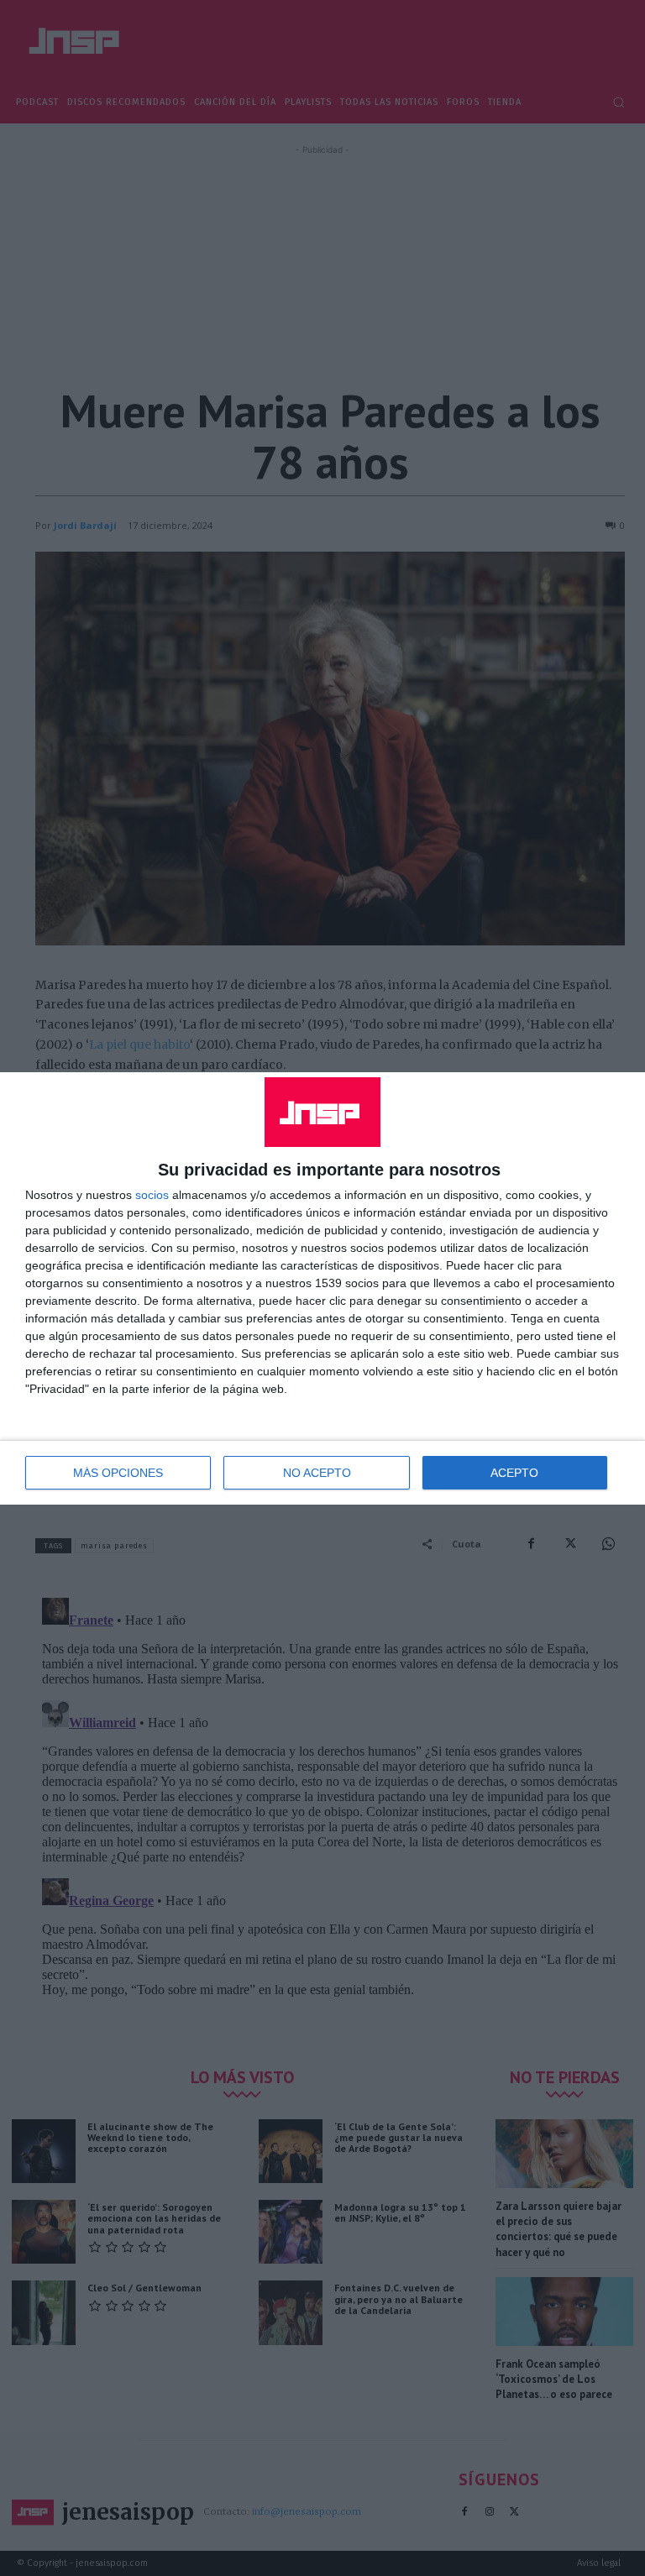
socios (152, 1195)
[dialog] (322, 1288)
